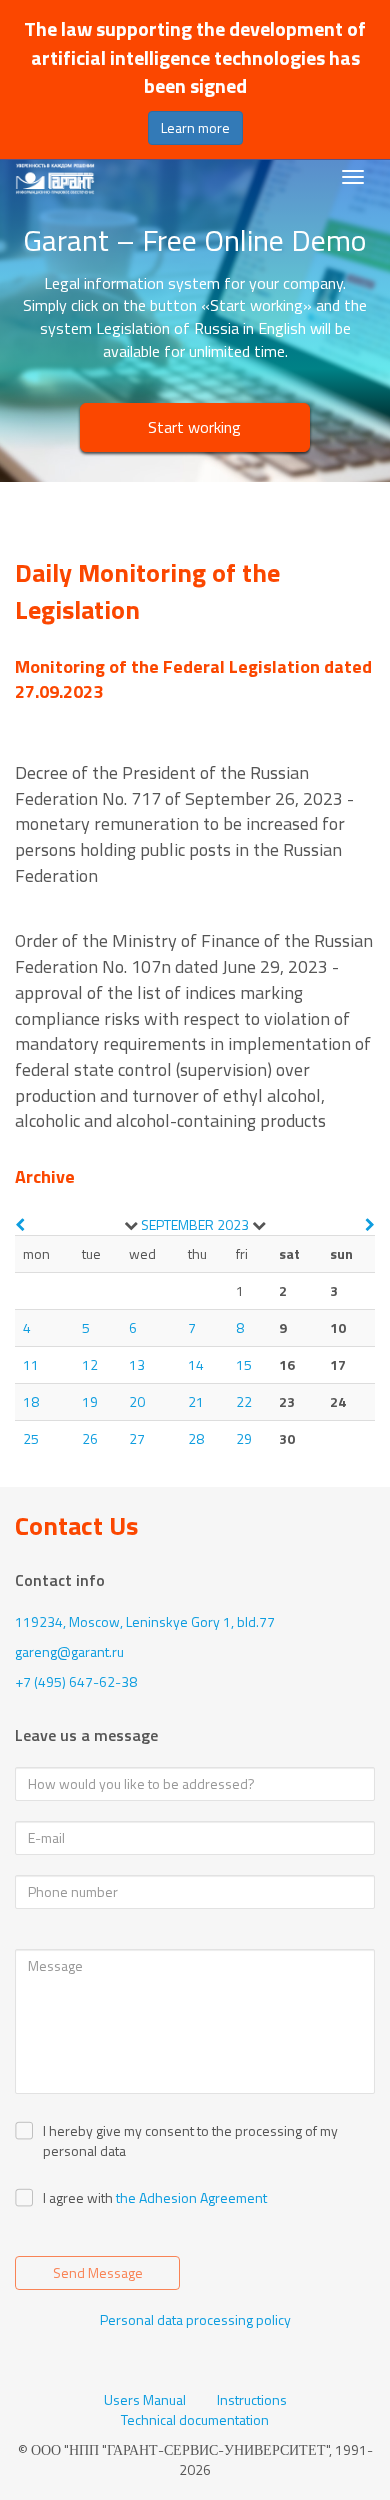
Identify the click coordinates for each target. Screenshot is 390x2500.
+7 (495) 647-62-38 (76, 1681)
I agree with (78, 2198)
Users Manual (145, 2400)
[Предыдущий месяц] (20, 1224)
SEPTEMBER (177, 1224)
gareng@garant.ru (69, 1651)
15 (244, 1364)
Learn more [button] (195, 127)
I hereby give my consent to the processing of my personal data (190, 2141)
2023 (233, 1224)
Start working (194, 427)
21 (196, 1401)
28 (196, 1438)
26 (90, 1438)
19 (90, 1401)
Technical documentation (195, 2420)
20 (137, 1401)
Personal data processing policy (195, 2319)
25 (31, 1438)
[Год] (259, 1225)
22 (244, 1401)
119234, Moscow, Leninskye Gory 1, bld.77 (145, 1621)
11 (31, 1364)
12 (90, 1364)
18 (31, 1401)
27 (137, 1438)
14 (196, 1364)
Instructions (252, 2400)
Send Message (98, 2272)
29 (244, 1438)
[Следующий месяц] (370, 1224)
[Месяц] (131, 1225)
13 (137, 1364)
